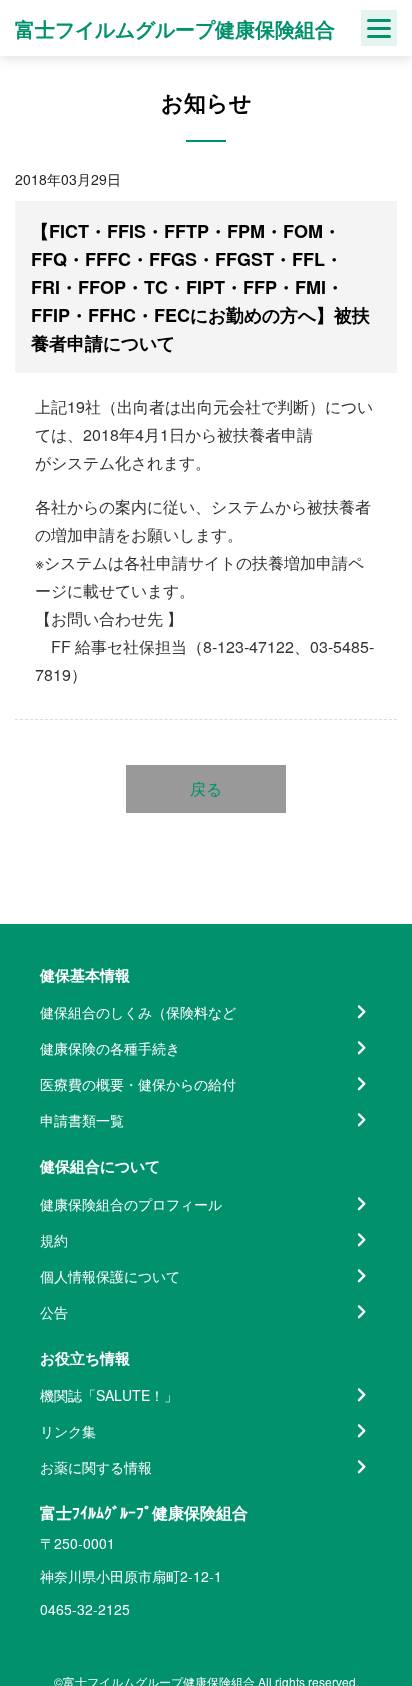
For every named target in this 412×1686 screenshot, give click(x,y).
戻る (206, 788)
